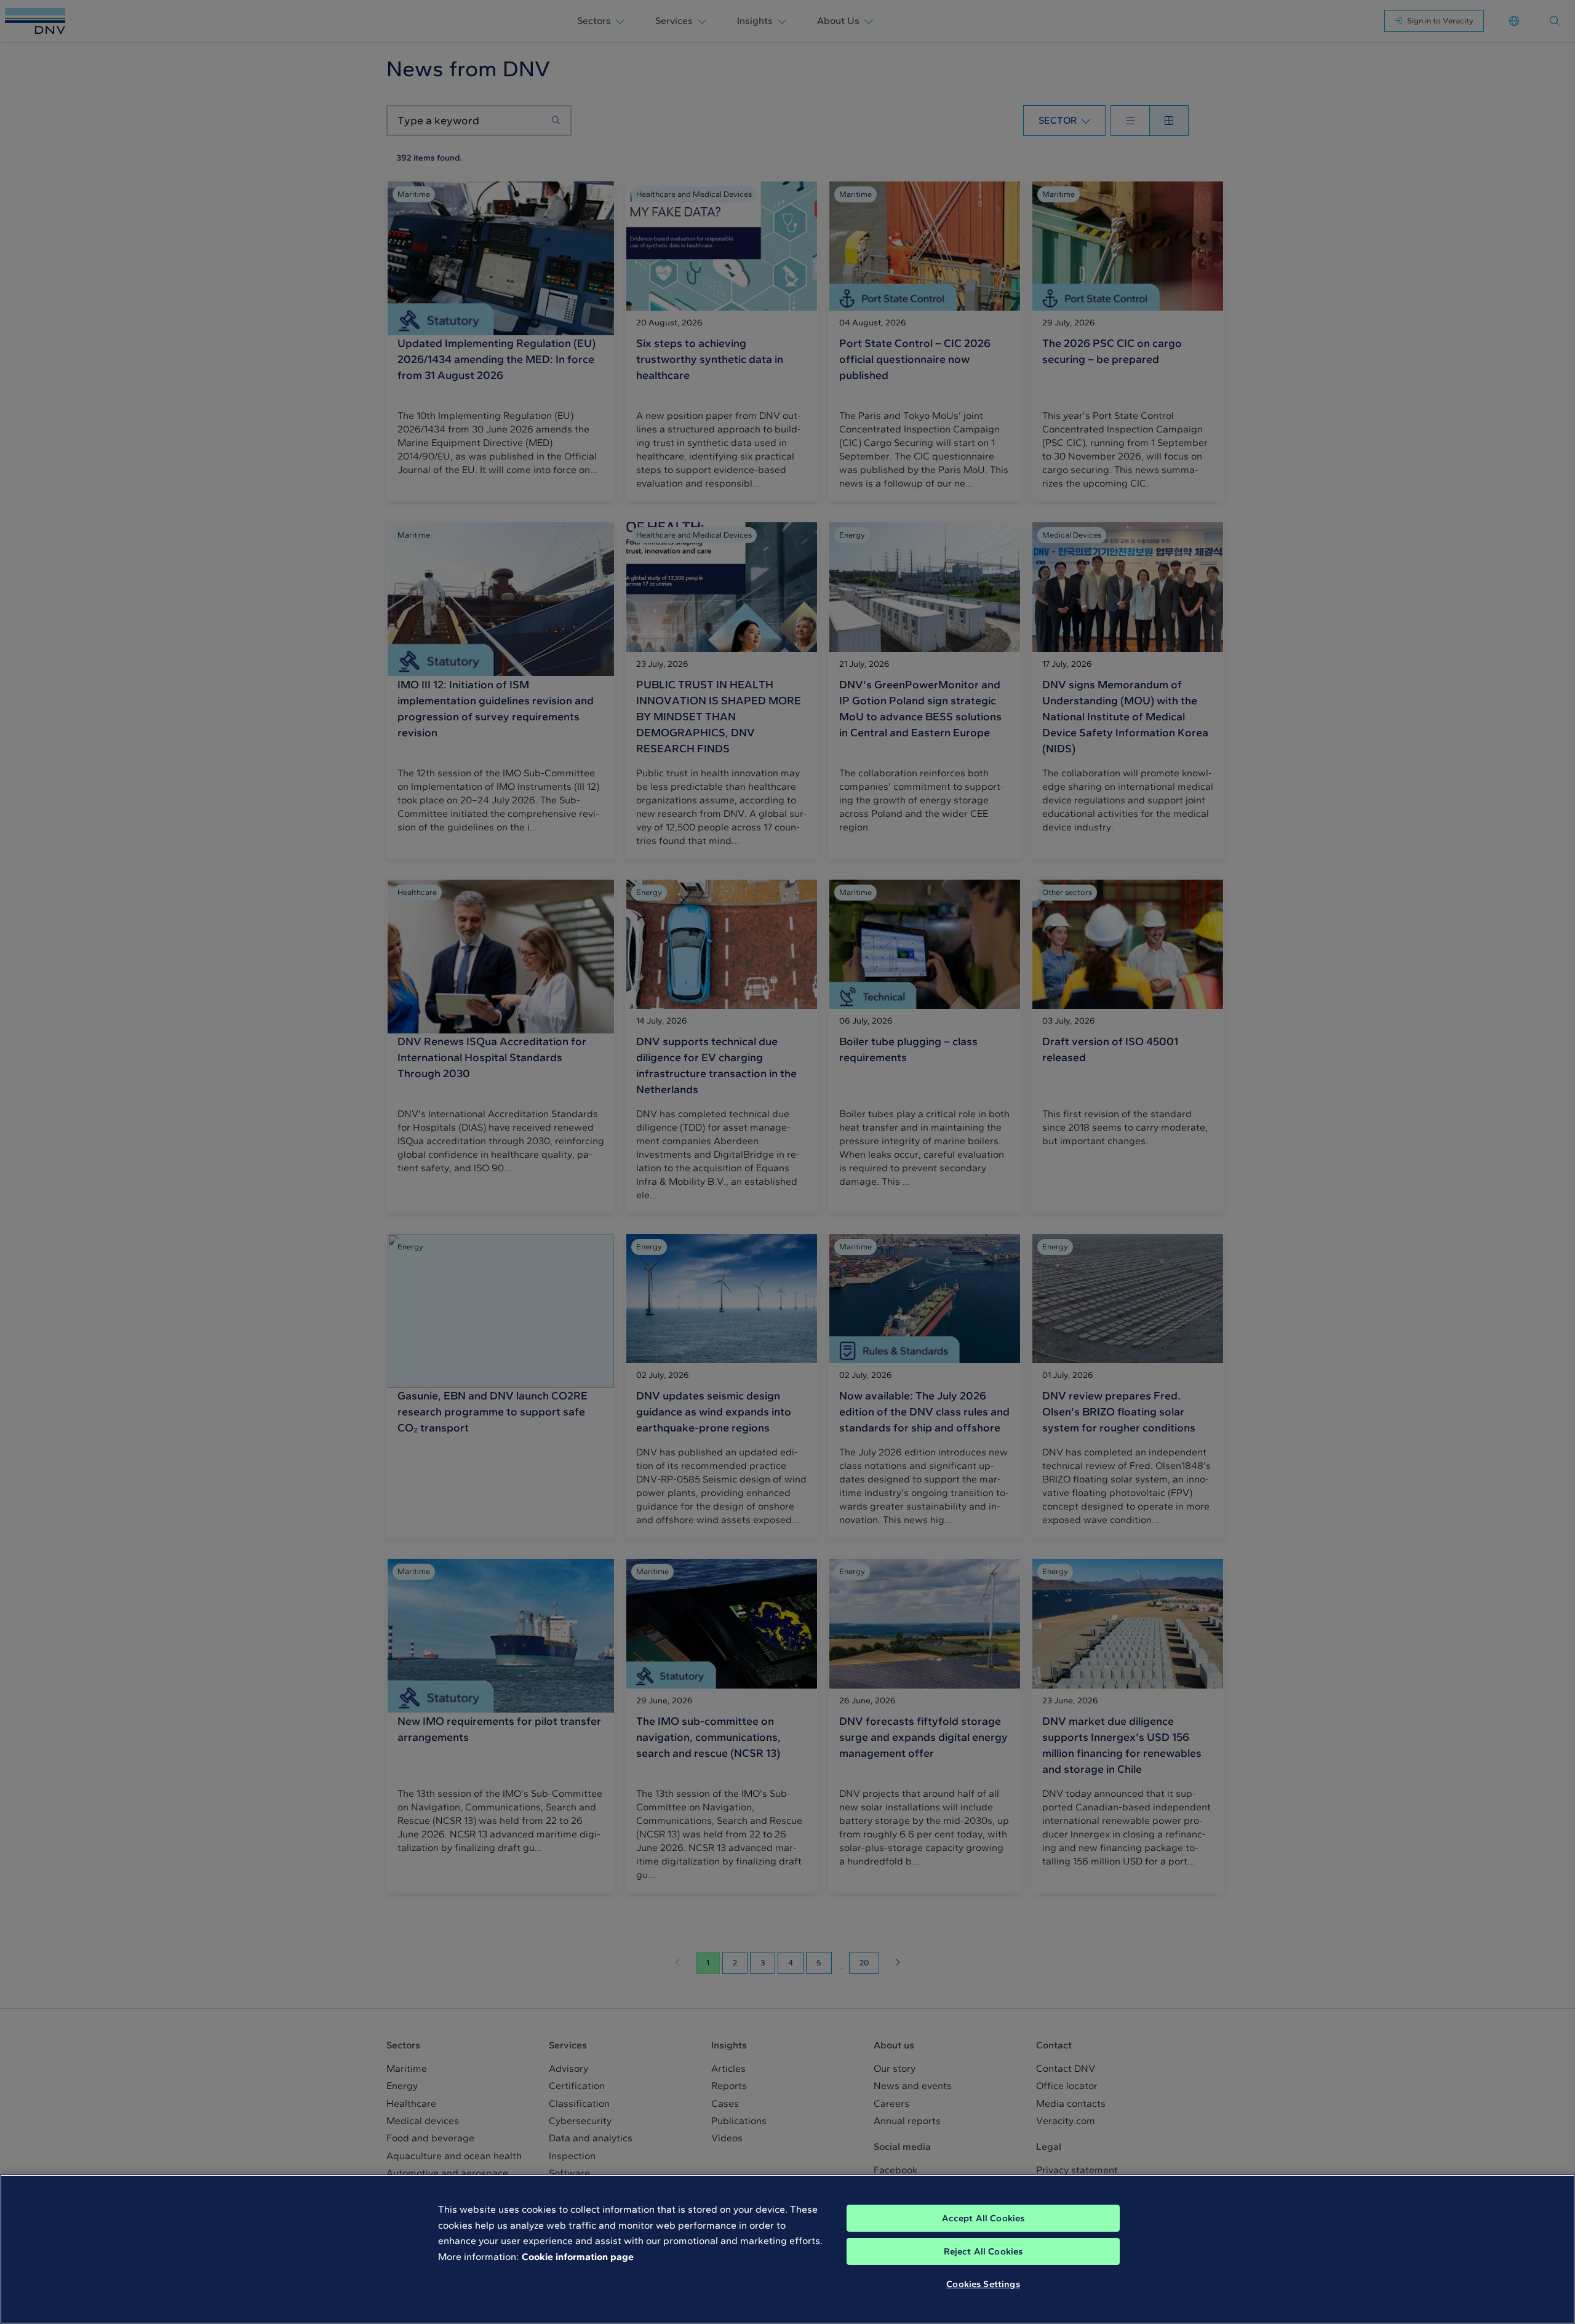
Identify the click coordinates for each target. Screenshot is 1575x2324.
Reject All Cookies (983, 2251)
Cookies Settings (983, 2284)
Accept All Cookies (983, 2218)
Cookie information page (578, 2257)
